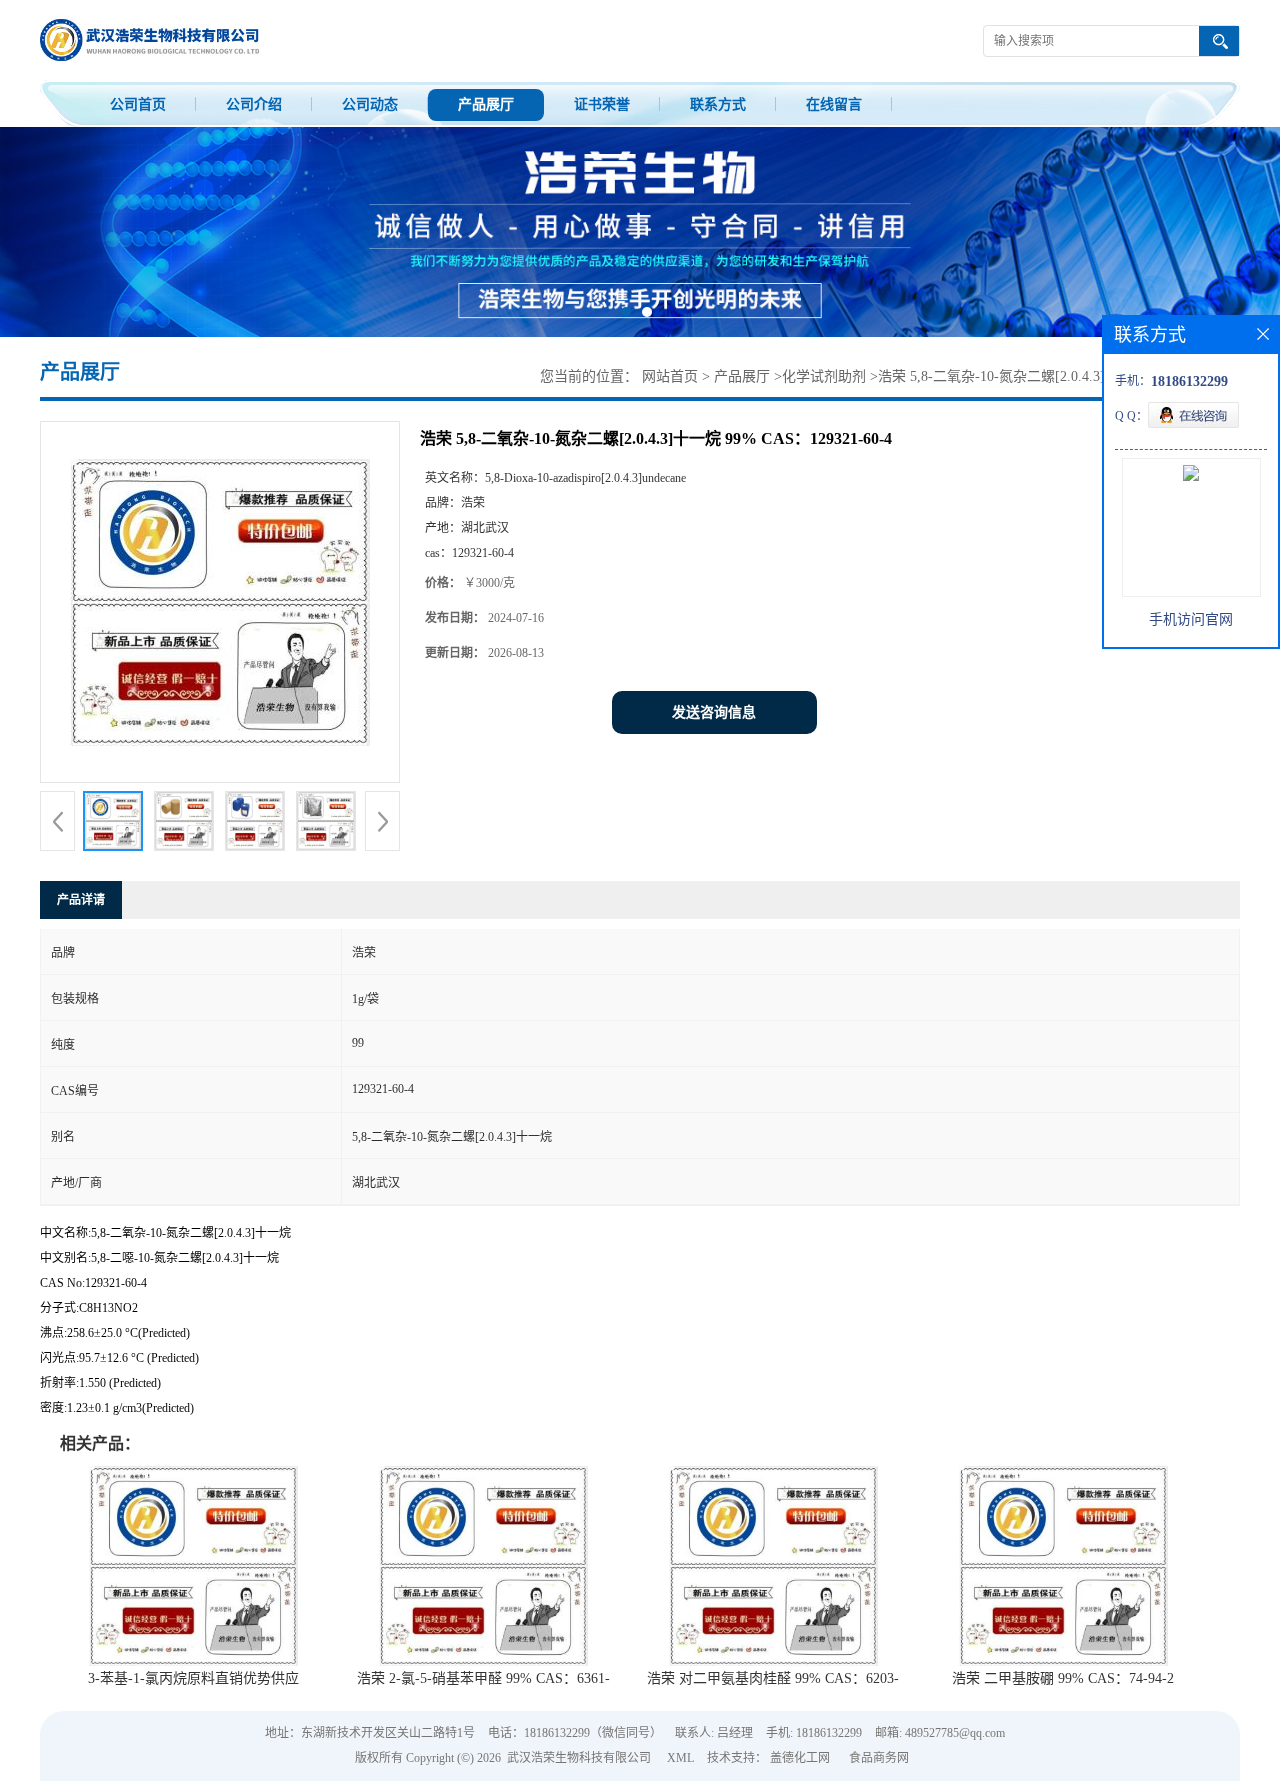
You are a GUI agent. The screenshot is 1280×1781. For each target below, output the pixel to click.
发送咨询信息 (714, 712)
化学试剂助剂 (824, 376)
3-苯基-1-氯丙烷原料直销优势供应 (193, 1678)
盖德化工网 (800, 1758)
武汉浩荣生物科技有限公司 (579, 1758)
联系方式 (718, 104)
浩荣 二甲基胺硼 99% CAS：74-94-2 (1063, 1678)
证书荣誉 (602, 104)
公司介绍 (254, 104)
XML (680, 1758)
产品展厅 (486, 104)
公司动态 (370, 104)
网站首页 (670, 376)
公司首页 (138, 104)
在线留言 (834, 104)
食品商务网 (879, 1758)
